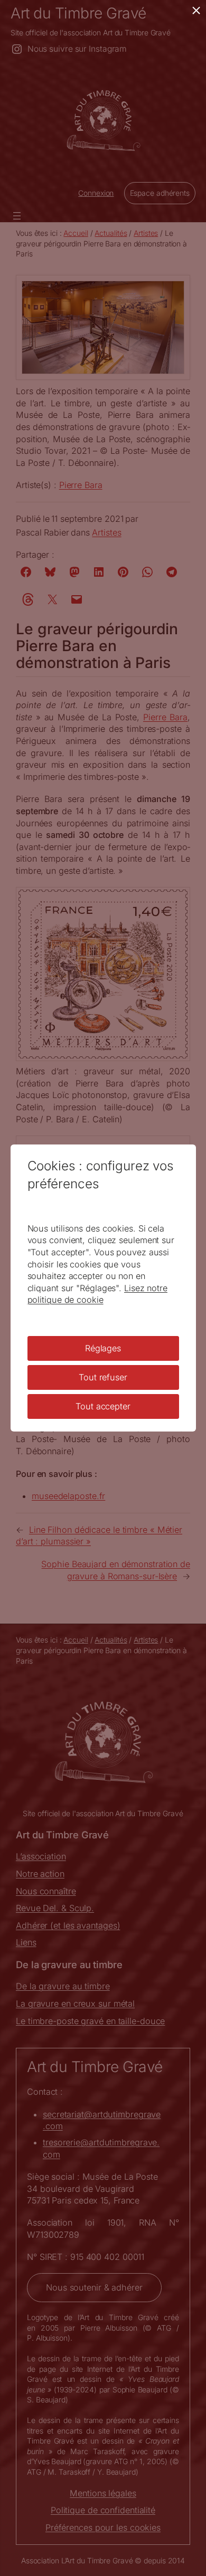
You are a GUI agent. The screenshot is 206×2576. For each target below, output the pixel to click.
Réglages (103, 1348)
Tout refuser (103, 1377)
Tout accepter (103, 1406)
